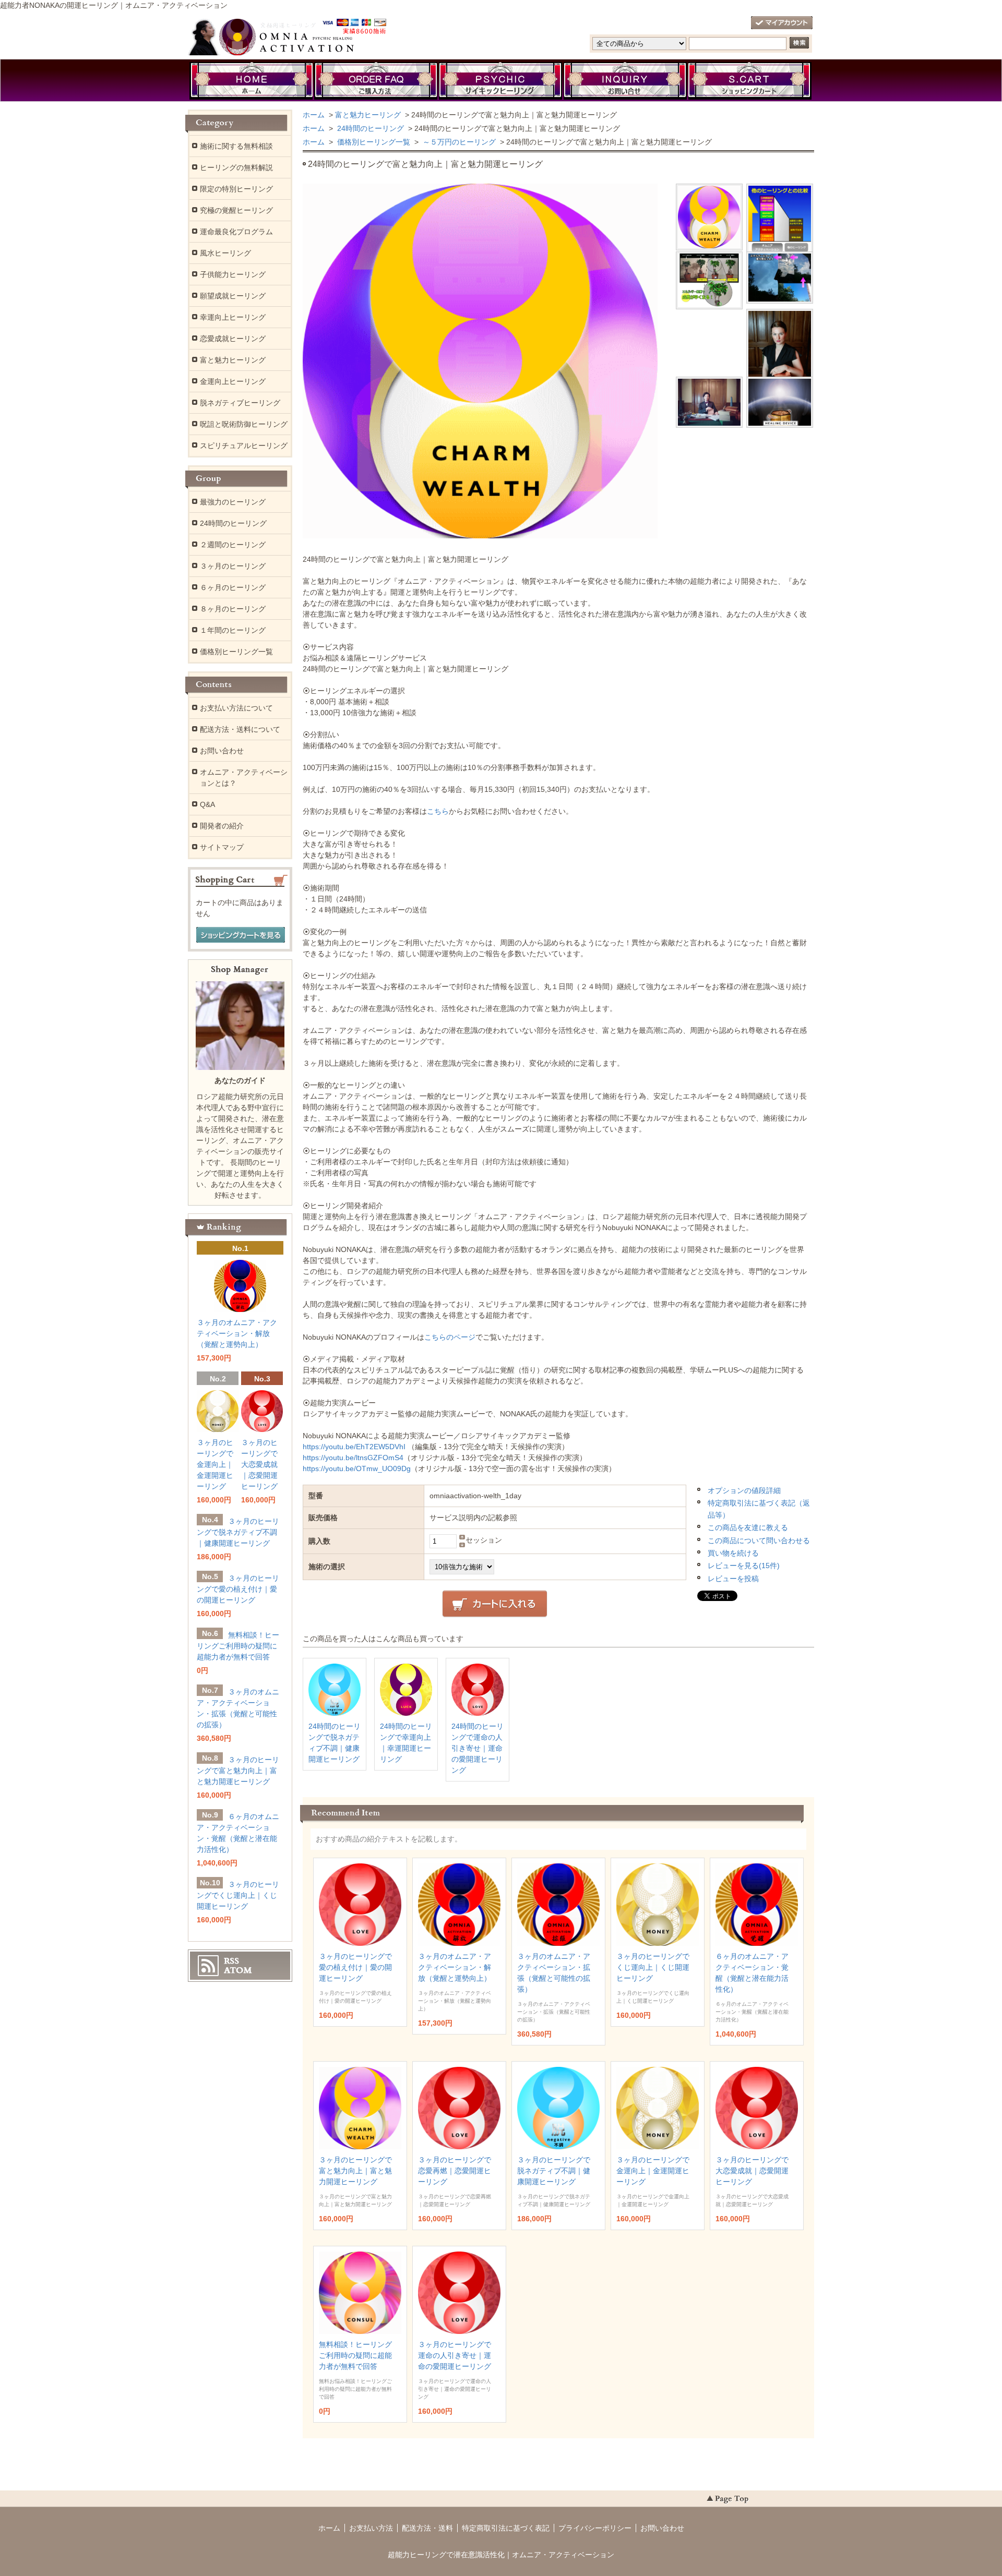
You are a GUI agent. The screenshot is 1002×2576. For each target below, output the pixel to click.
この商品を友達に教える (748, 1527)
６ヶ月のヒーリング (233, 587)
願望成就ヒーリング (233, 296)
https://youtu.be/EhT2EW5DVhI (354, 1447)
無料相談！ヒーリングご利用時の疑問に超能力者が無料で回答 (355, 2355)
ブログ (500, 81)
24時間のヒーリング (369, 128)
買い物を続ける (733, 1553)
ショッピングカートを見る (241, 935)
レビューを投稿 (733, 1579)
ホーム (251, 81)
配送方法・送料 (427, 2528)
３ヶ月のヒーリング (233, 566)
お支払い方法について (236, 708)
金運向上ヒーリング (233, 381)
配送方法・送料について (240, 729)
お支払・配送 (376, 81)
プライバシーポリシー (595, 2528)
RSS (231, 1961)
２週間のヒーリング (233, 545)
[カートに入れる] (495, 1604)
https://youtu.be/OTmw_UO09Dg (357, 1468)
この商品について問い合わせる (759, 1540)
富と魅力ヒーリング (368, 115)
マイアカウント (782, 23)
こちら (438, 811)
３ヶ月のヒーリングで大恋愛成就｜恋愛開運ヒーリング (752, 2171)
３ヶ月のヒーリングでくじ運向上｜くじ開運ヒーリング (653, 1967)
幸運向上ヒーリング (233, 317)
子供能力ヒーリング (233, 274)
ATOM (238, 1970)
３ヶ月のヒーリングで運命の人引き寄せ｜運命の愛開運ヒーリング (455, 2355)
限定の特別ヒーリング (236, 189)
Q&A (207, 804)
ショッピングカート (750, 81)
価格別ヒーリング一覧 (373, 142)
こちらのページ (450, 1337)
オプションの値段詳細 (744, 1490)
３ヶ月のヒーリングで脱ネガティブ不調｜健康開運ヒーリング (554, 2171)
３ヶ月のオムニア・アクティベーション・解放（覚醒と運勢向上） (455, 1967)
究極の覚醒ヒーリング (236, 210)
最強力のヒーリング (233, 502)
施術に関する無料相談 (236, 146)
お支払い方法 (371, 2528)
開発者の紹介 (222, 826)
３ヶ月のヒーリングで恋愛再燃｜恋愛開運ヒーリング (455, 2171)
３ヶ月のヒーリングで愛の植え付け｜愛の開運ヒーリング (355, 1967)
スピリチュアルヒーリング (244, 446)
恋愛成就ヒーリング (233, 339)
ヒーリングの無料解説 (236, 167)
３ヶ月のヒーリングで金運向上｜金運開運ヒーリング (653, 2171)
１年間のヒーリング (233, 630)
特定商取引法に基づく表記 (506, 2528)
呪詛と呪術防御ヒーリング (244, 424)
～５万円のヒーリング (458, 142)
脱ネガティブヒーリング (240, 403)
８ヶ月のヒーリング (233, 609)
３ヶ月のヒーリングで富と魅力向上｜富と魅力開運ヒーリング (355, 2171)
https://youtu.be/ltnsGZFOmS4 (353, 1458)
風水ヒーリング (225, 253)
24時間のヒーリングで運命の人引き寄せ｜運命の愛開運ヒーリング (478, 1748)
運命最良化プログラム (236, 232)
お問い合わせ (625, 81)
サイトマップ (222, 847)
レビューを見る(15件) (744, 1566)
